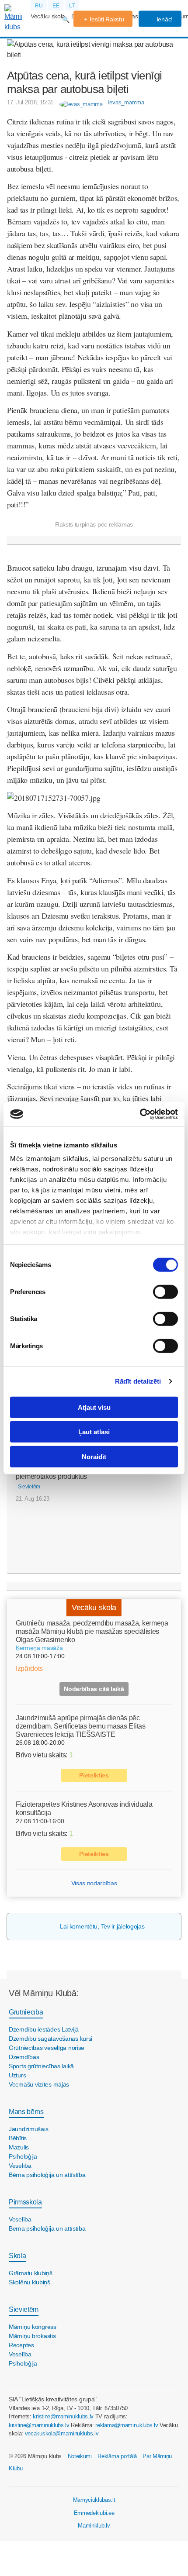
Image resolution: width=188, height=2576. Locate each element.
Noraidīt (94, 1456)
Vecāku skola (48, 16)
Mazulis (19, 2147)
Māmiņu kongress (33, 2327)
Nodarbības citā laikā (94, 1689)
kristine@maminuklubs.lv (63, 2416)
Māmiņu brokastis (32, 2336)
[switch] (165, 1291)
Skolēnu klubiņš (30, 2282)
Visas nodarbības (94, 1883)
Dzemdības (24, 2057)
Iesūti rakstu (107, 19)
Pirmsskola (25, 2202)
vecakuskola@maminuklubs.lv (62, 2433)
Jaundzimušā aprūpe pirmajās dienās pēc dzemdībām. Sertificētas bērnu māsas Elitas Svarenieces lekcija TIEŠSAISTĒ (81, 1726)
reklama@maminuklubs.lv (127, 2425)
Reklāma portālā (117, 2456)
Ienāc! (164, 19)
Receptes (21, 2345)
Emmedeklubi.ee (94, 2513)
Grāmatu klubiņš (31, 2273)
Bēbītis (18, 2138)
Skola (17, 2256)
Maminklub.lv (94, 2526)
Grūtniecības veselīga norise (47, 2048)
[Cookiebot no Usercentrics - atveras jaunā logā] (140, 1114)
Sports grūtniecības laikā (41, 2066)
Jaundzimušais (28, 2129)
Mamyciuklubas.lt (94, 2500)
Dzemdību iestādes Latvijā (44, 2029)
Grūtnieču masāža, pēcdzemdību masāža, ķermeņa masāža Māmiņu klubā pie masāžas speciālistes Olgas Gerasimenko (92, 1631)
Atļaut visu (94, 1407)
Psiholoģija (23, 2156)
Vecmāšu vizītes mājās (39, 2084)
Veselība (20, 2166)
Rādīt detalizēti (138, 1381)
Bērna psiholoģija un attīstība (47, 2175)
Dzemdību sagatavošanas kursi (50, 2039)
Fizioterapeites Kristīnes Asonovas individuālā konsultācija (84, 1808)
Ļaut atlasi (94, 1432)
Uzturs (17, 2075)
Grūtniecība (26, 2012)
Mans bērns (26, 2112)
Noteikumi (80, 2456)
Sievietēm (24, 2309)
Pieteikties (94, 1775)
